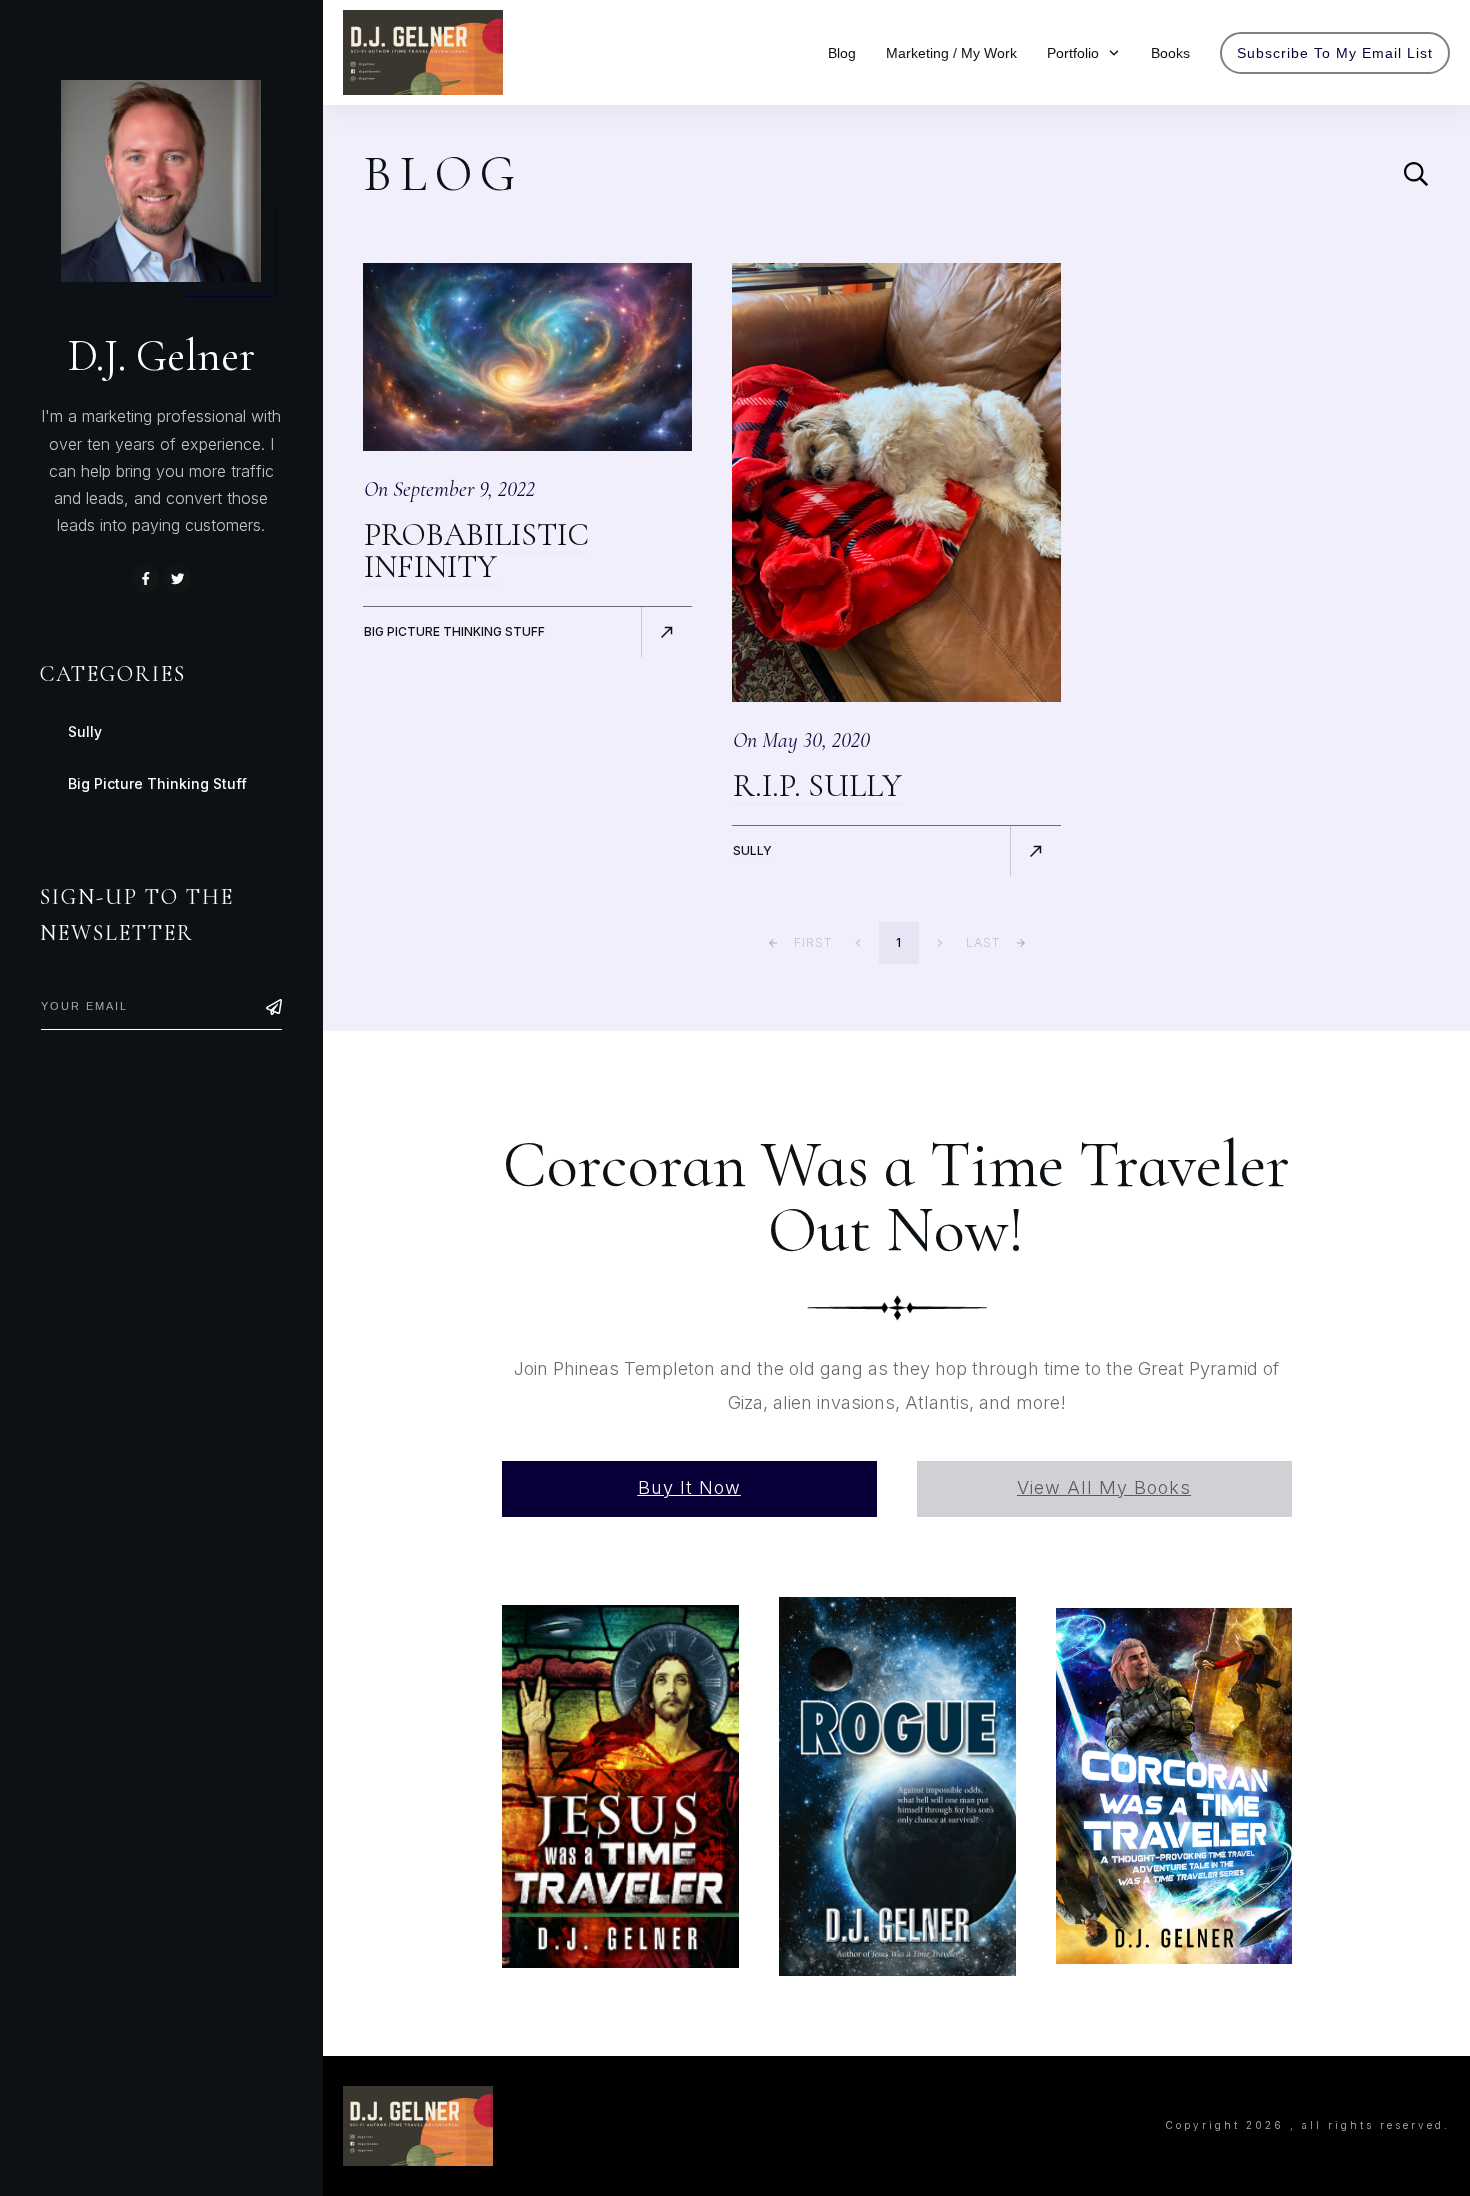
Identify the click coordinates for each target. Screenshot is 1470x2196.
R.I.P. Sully (817, 785)
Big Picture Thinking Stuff (454, 631)
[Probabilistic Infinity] (527, 357)
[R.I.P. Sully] (896, 482)
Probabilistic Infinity (476, 550)
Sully (752, 850)
